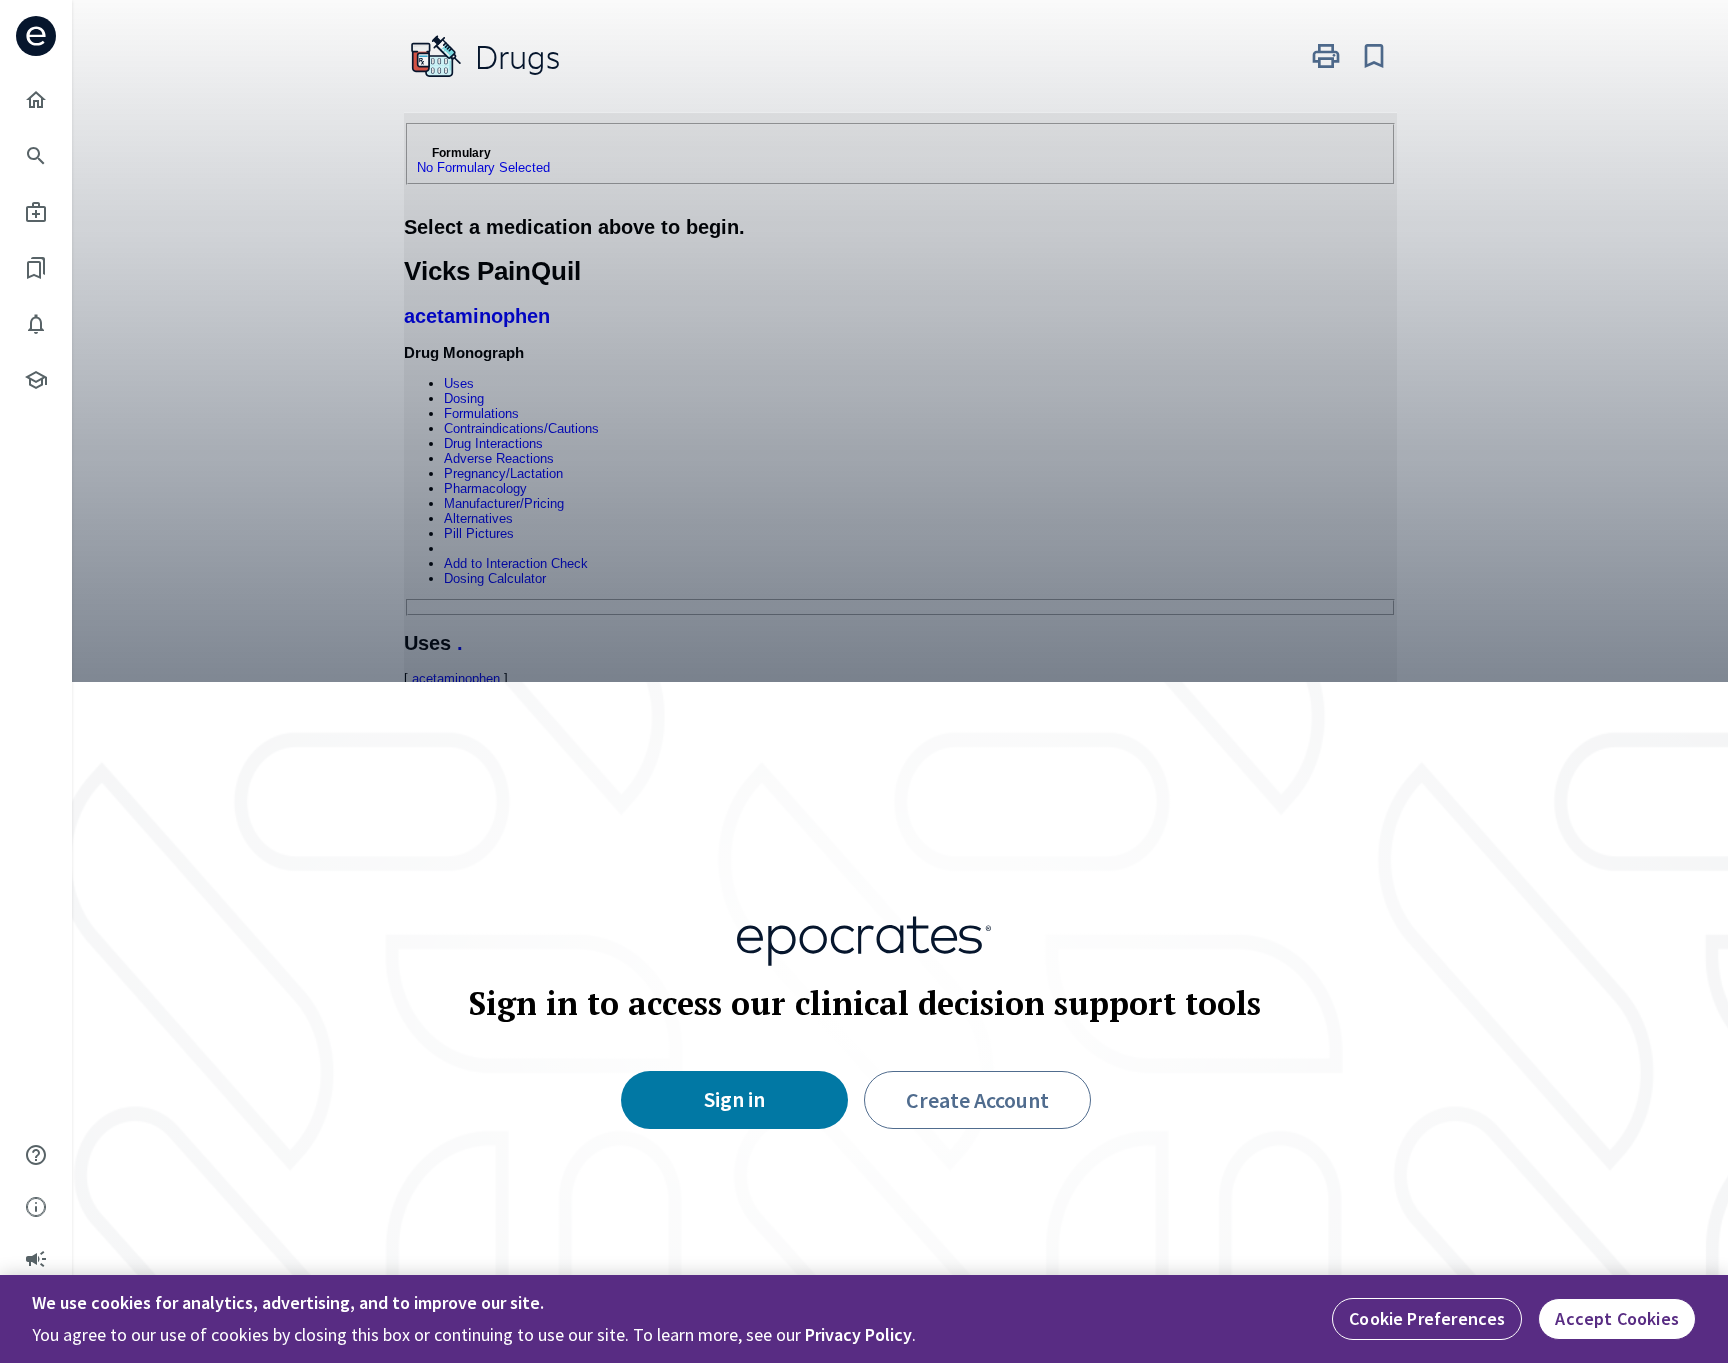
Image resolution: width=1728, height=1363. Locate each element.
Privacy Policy (858, 1334)
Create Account (977, 1100)
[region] (864, 1319)
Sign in (734, 1099)
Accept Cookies (1617, 1318)
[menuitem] (36, 100)
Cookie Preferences (1427, 1318)
